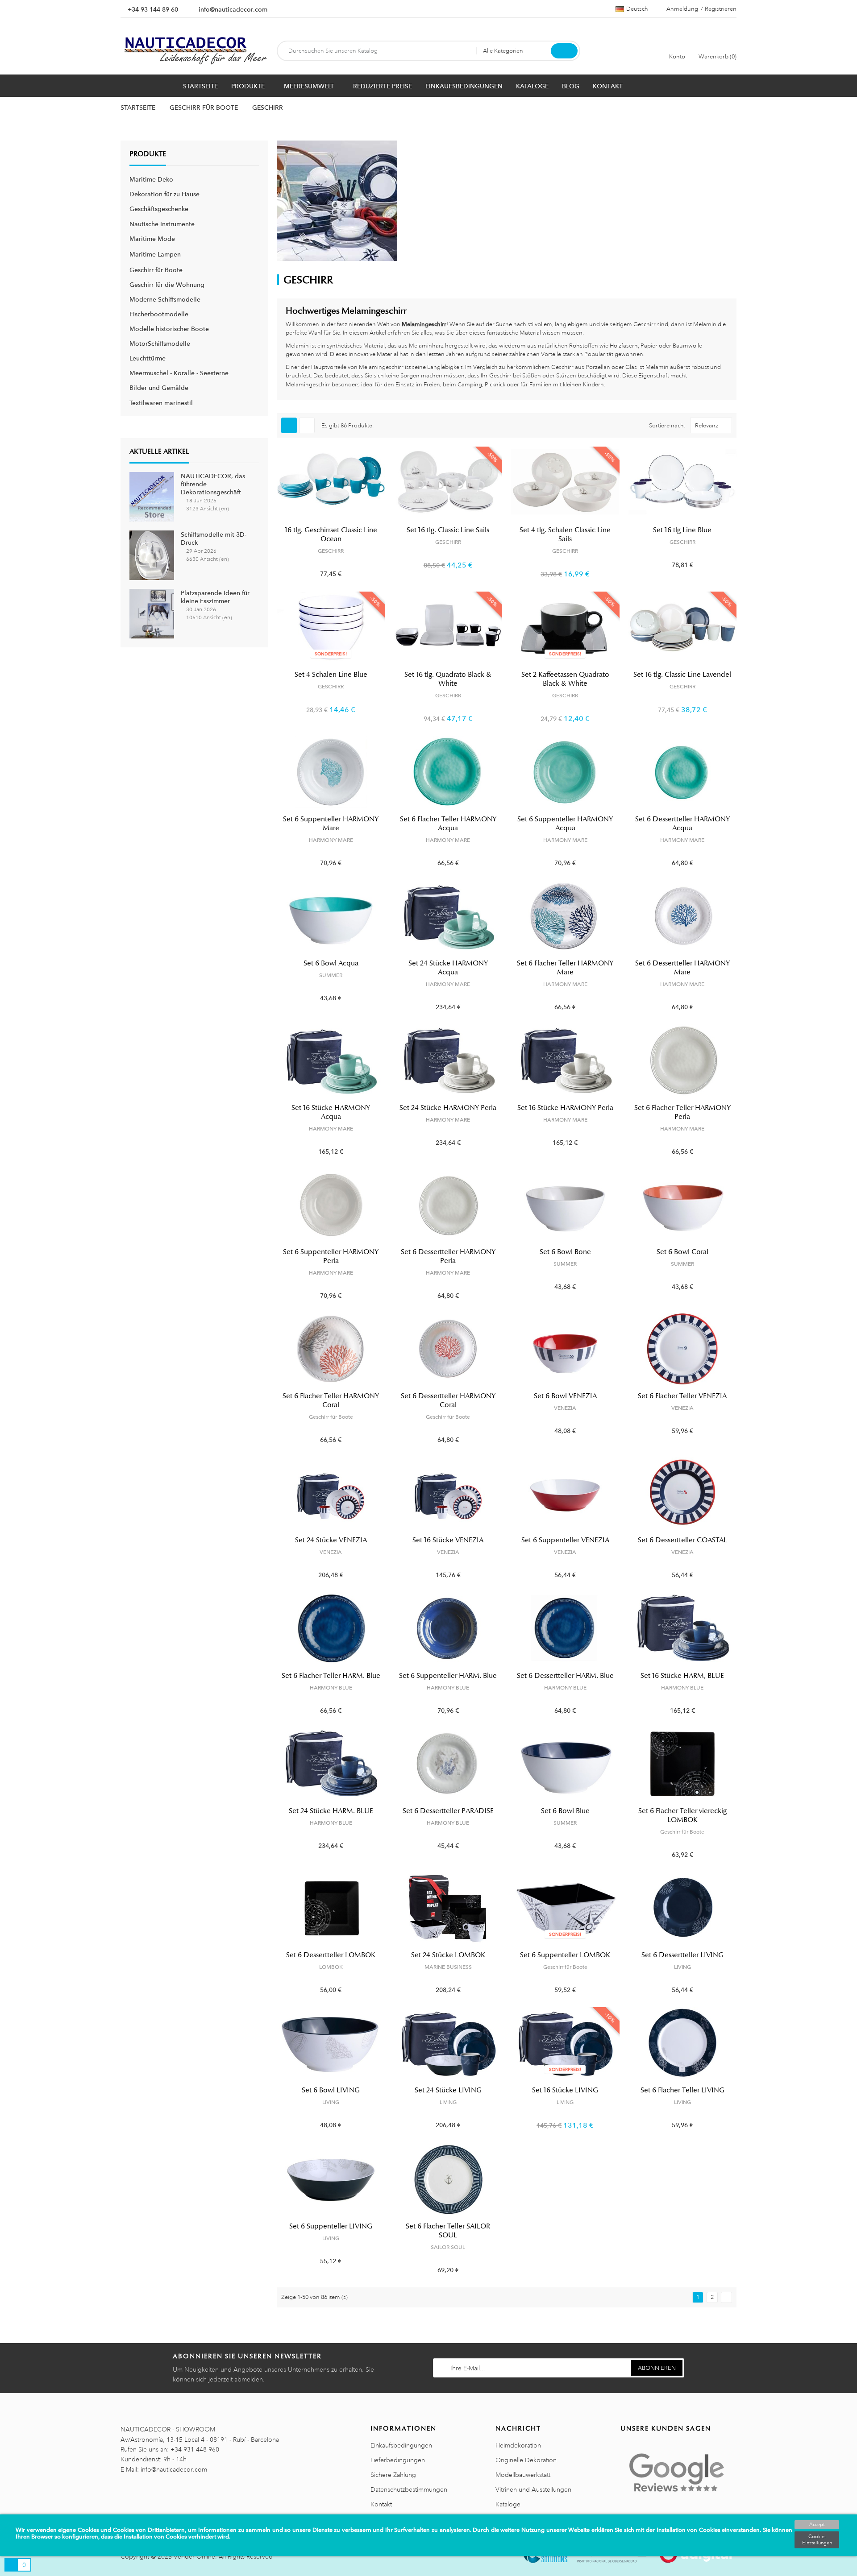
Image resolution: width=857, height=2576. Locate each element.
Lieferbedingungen (398, 2460)
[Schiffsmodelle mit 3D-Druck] (152, 555)
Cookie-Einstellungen (817, 2540)
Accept (817, 2525)
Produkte (148, 154)
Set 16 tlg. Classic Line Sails (448, 530)
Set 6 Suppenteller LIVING (331, 2226)
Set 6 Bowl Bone (565, 1252)
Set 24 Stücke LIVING (448, 2090)
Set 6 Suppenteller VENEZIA (565, 1540)
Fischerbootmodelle (159, 314)
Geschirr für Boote (156, 270)
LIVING (682, 1967)
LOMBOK (331, 1967)
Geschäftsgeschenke (159, 209)
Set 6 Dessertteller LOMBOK (331, 1955)
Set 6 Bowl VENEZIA (565, 1396)
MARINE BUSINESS (448, 1967)
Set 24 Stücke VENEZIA (331, 1540)
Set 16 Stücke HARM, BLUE (682, 1676)
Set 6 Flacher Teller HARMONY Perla (682, 1112)
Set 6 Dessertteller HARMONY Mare (682, 968)
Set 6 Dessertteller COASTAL (682, 1540)
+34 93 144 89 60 (153, 9)
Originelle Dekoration (526, 2460)
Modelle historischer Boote (169, 329)
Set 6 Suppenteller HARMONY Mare (331, 824)
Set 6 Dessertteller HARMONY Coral (448, 1400)
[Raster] (289, 425)
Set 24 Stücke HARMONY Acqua (448, 968)
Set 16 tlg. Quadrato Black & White (448, 679)
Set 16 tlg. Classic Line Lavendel (682, 675)
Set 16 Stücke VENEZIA (448, 1540)
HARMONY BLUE (331, 1688)
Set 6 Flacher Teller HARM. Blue (331, 1676)
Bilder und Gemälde (159, 388)
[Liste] (307, 425)
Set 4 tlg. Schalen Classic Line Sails (565, 534)
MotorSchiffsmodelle (160, 344)
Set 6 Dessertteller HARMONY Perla (448, 1256)
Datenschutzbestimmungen (409, 2489)
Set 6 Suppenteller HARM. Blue (448, 1676)
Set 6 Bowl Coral (682, 1252)
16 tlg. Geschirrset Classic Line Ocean (331, 534)
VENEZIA (565, 1408)
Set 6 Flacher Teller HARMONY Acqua (448, 824)
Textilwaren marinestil (161, 403)
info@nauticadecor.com (233, 9)
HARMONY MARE (331, 840)
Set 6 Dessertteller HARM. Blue (565, 1676)
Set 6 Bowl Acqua (331, 963)
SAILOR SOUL (448, 2247)
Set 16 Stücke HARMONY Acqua (331, 1112)
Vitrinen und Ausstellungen (533, 2489)
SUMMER (331, 975)
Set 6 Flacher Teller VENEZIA (682, 1396)
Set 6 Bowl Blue (565, 1811)
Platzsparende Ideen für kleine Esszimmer (215, 597)
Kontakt (381, 2504)
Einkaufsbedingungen (401, 2445)
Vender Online (194, 2556)
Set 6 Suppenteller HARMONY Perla (331, 1256)
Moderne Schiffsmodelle (165, 299)
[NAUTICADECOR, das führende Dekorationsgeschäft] (152, 496)
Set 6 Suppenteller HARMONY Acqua (565, 824)
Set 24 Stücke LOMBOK (448, 1955)
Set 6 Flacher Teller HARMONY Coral (331, 1400)
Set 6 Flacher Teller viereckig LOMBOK (682, 1815)
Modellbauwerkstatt (523, 2475)
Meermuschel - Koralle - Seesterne (179, 373)
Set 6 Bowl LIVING (331, 2090)
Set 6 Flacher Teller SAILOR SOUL (448, 2231)
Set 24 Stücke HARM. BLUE (331, 1811)
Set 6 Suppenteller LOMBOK (565, 1955)
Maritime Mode (152, 239)
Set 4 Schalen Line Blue (331, 675)
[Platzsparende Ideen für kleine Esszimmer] (152, 613)
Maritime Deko (151, 179)
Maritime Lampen (155, 254)
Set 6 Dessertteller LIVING (682, 1955)
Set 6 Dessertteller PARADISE (448, 1811)
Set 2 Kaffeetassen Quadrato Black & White (565, 679)
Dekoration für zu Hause (164, 194)
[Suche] (564, 51)
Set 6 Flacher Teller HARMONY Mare (565, 968)
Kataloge (508, 2504)
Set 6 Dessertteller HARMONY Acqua (682, 824)
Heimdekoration (518, 2445)
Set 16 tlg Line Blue (682, 530)
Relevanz (707, 426)
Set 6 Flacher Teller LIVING (682, 2090)
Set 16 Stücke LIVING (565, 2090)
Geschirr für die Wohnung (167, 285)
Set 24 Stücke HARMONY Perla (448, 1108)
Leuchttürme (148, 358)
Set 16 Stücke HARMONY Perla (565, 1108)
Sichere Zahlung (393, 2475)
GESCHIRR (331, 551)
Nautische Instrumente (162, 224)
